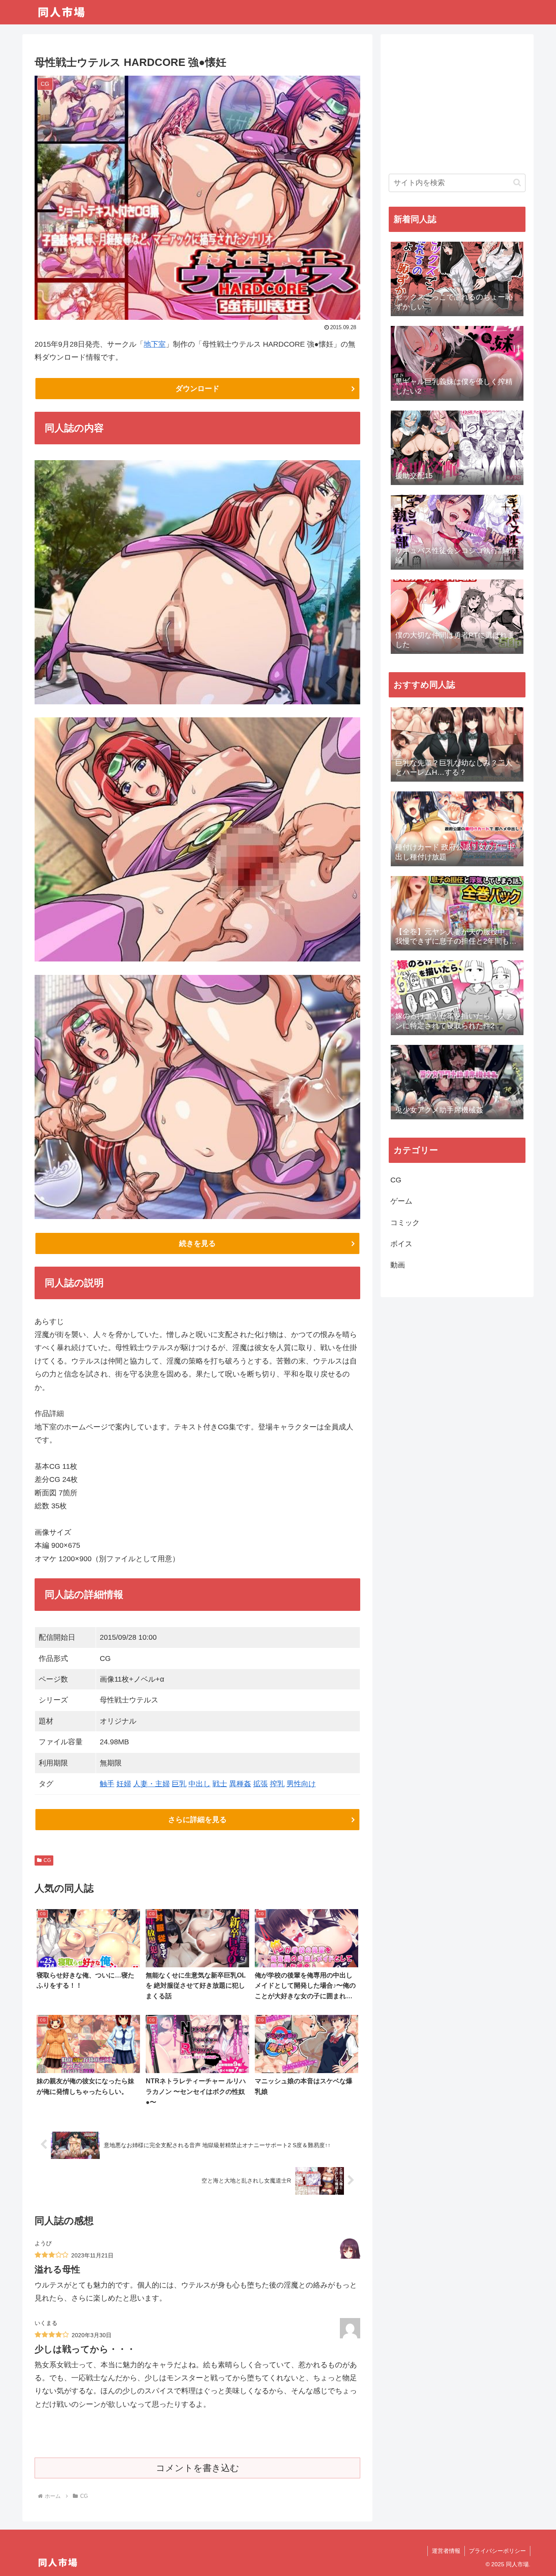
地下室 (155, 344)
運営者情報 (446, 2551)
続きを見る (197, 1243)
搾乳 (277, 1784)
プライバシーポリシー (497, 2551)
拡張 (260, 1784)
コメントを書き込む (198, 2468)
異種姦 (240, 1784)
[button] (517, 182)
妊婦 (124, 1784)
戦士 (220, 1784)
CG (47, 1860)
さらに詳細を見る (197, 1820)
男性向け (301, 1784)
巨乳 (179, 1784)
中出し (199, 1784)
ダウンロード (197, 389)
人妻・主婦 (151, 1784)
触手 (107, 1784)
